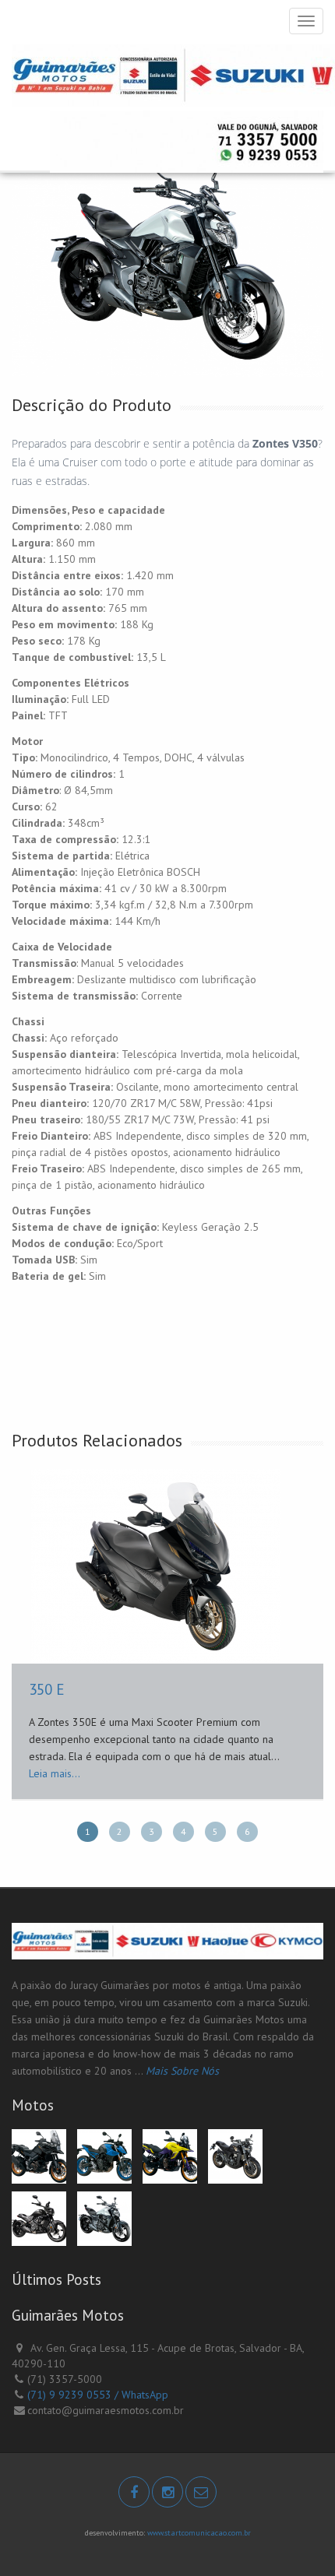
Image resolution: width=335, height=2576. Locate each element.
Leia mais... (55, 1773)
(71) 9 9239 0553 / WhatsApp (98, 2395)
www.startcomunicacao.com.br (199, 2533)
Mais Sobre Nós (182, 2071)
